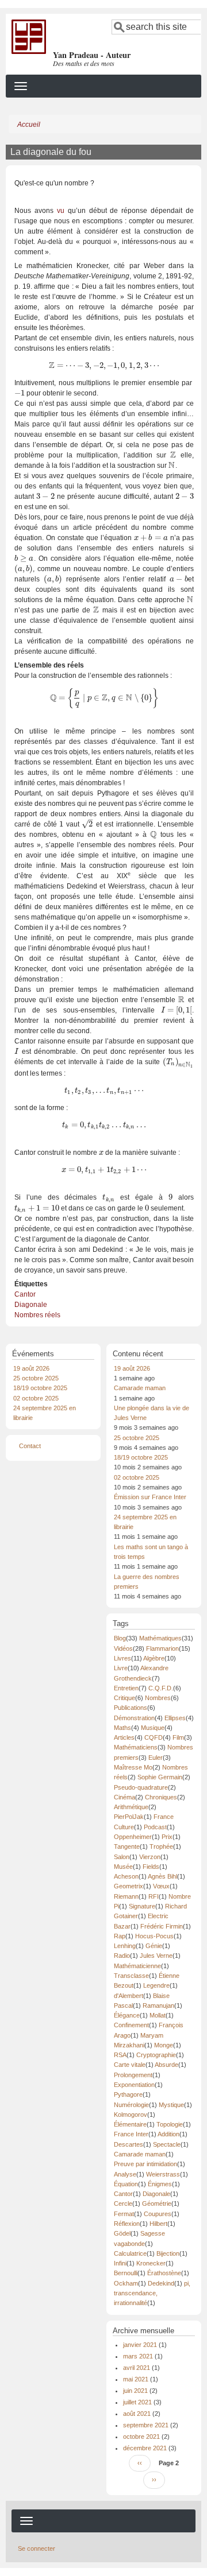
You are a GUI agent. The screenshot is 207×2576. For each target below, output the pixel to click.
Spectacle (167, 2144)
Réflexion (127, 2224)
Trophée (161, 1846)
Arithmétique (131, 1807)
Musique (153, 1728)
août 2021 (137, 2414)
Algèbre (154, 1658)
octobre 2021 (141, 2437)
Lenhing (125, 1946)
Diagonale (31, 1305)
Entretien (126, 1688)
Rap (120, 1936)
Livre (121, 1668)
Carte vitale (130, 2065)
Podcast (155, 1827)
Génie (154, 1946)
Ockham (126, 2283)
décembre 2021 (145, 2448)
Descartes (129, 2144)
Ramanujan (158, 2005)
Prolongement (133, 2075)
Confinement (131, 2025)
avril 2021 (137, 2368)
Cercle (123, 2203)
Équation (126, 2184)
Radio (122, 1956)
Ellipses (175, 1718)
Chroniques (161, 1797)
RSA (120, 2055)
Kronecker (151, 2263)
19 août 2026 (31, 1368)
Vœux (161, 1886)
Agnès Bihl (162, 1876)
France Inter (131, 2134)
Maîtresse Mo (133, 1767)
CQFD (154, 1737)
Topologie (170, 2124)
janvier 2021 (140, 2345)
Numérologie (131, 2105)
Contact (30, 1446)
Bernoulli (126, 2273)
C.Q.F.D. (161, 1688)
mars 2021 (138, 2356)
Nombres (158, 1698)
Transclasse (131, 1976)
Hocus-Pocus (154, 1936)
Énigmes (160, 2184)
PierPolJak (129, 1817)
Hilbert (158, 2224)
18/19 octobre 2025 (40, 1388)
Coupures (158, 2214)
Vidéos (123, 1648)
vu (61, 211)
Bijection (168, 2253)
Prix (167, 1837)
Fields (151, 1867)
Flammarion (162, 1648)
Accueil (29, 125)
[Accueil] (29, 36)
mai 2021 (136, 2379)
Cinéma (124, 1797)
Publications (131, 1708)
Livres (122, 1658)
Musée (123, 1867)
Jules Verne (156, 1956)
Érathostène (164, 2273)
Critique (124, 1698)
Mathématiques (160, 1638)
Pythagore (128, 2094)
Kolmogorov (131, 2115)
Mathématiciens (136, 1747)
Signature (142, 1906)
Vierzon (150, 1857)
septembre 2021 (146, 2425)
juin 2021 (135, 2391)
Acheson (126, 1876)
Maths (122, 1728)
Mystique (171, 2105)
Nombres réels (37, 1315)
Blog (120, 1638)
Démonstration (134, 1718)
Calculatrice (130, 2253)
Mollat (158, 2015)
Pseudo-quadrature (141, 1787)
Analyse (125, 2174)
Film (178, 1737)
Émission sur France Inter (150, 1497)
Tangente (127, 1846)
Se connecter (37, 2548)
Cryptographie (156, 2055)
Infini (120, 2263)
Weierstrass (163, 2174)
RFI (154, 1896)
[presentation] (104, 366)
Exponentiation (134, 2085)
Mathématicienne (137, 1966)
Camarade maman (140, 1388)
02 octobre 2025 (36, 1398)
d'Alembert (129, 1996)
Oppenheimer (133, 1837)
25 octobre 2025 (36, 1378)
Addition (168, 2134)
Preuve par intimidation (145, 2164)
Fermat (124, 2214)
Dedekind (161, 2283)
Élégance (127, 2015)
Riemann (126, 1896)
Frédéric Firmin (162, 1926)
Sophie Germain (160, 1777)
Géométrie (157, 2203)
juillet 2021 (137, 2402)
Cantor (25, 1294)
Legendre (156, 1985)
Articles (124, 1737)
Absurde (166, 2065)
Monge (164, 2045)
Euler (156, 1758)
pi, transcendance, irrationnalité (152, 2293)
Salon (122, 1857)
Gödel (122, 2233)
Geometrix (129, 1886)
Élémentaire (130, 2124)
